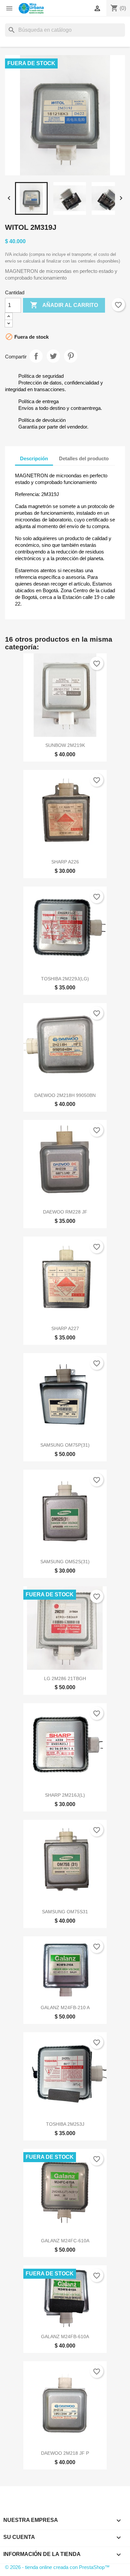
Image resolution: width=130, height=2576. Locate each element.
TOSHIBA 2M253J (65, 2124)
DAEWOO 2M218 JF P (65, 2453)
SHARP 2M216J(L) (65, 1795)
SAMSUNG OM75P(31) (65, 1445)
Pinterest (71, 356)
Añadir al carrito (64, 305)
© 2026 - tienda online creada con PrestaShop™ (57, 2567)
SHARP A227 (65, 1328)
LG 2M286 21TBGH (65, 1678)
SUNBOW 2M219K (65, 745)
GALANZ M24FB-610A (65, 2337)
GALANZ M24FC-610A (65, 2241)
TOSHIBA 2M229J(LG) (65, 979)
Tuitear (53, 356)
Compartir (36, 356)
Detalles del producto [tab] (84, 458)
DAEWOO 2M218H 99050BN (65, 1095)
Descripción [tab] (34, 458)
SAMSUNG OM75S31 (65, 1912)
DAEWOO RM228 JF (65, 1212)
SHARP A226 (65, 862)
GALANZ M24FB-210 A (65, 2007)
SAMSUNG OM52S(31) (65, 1562)
